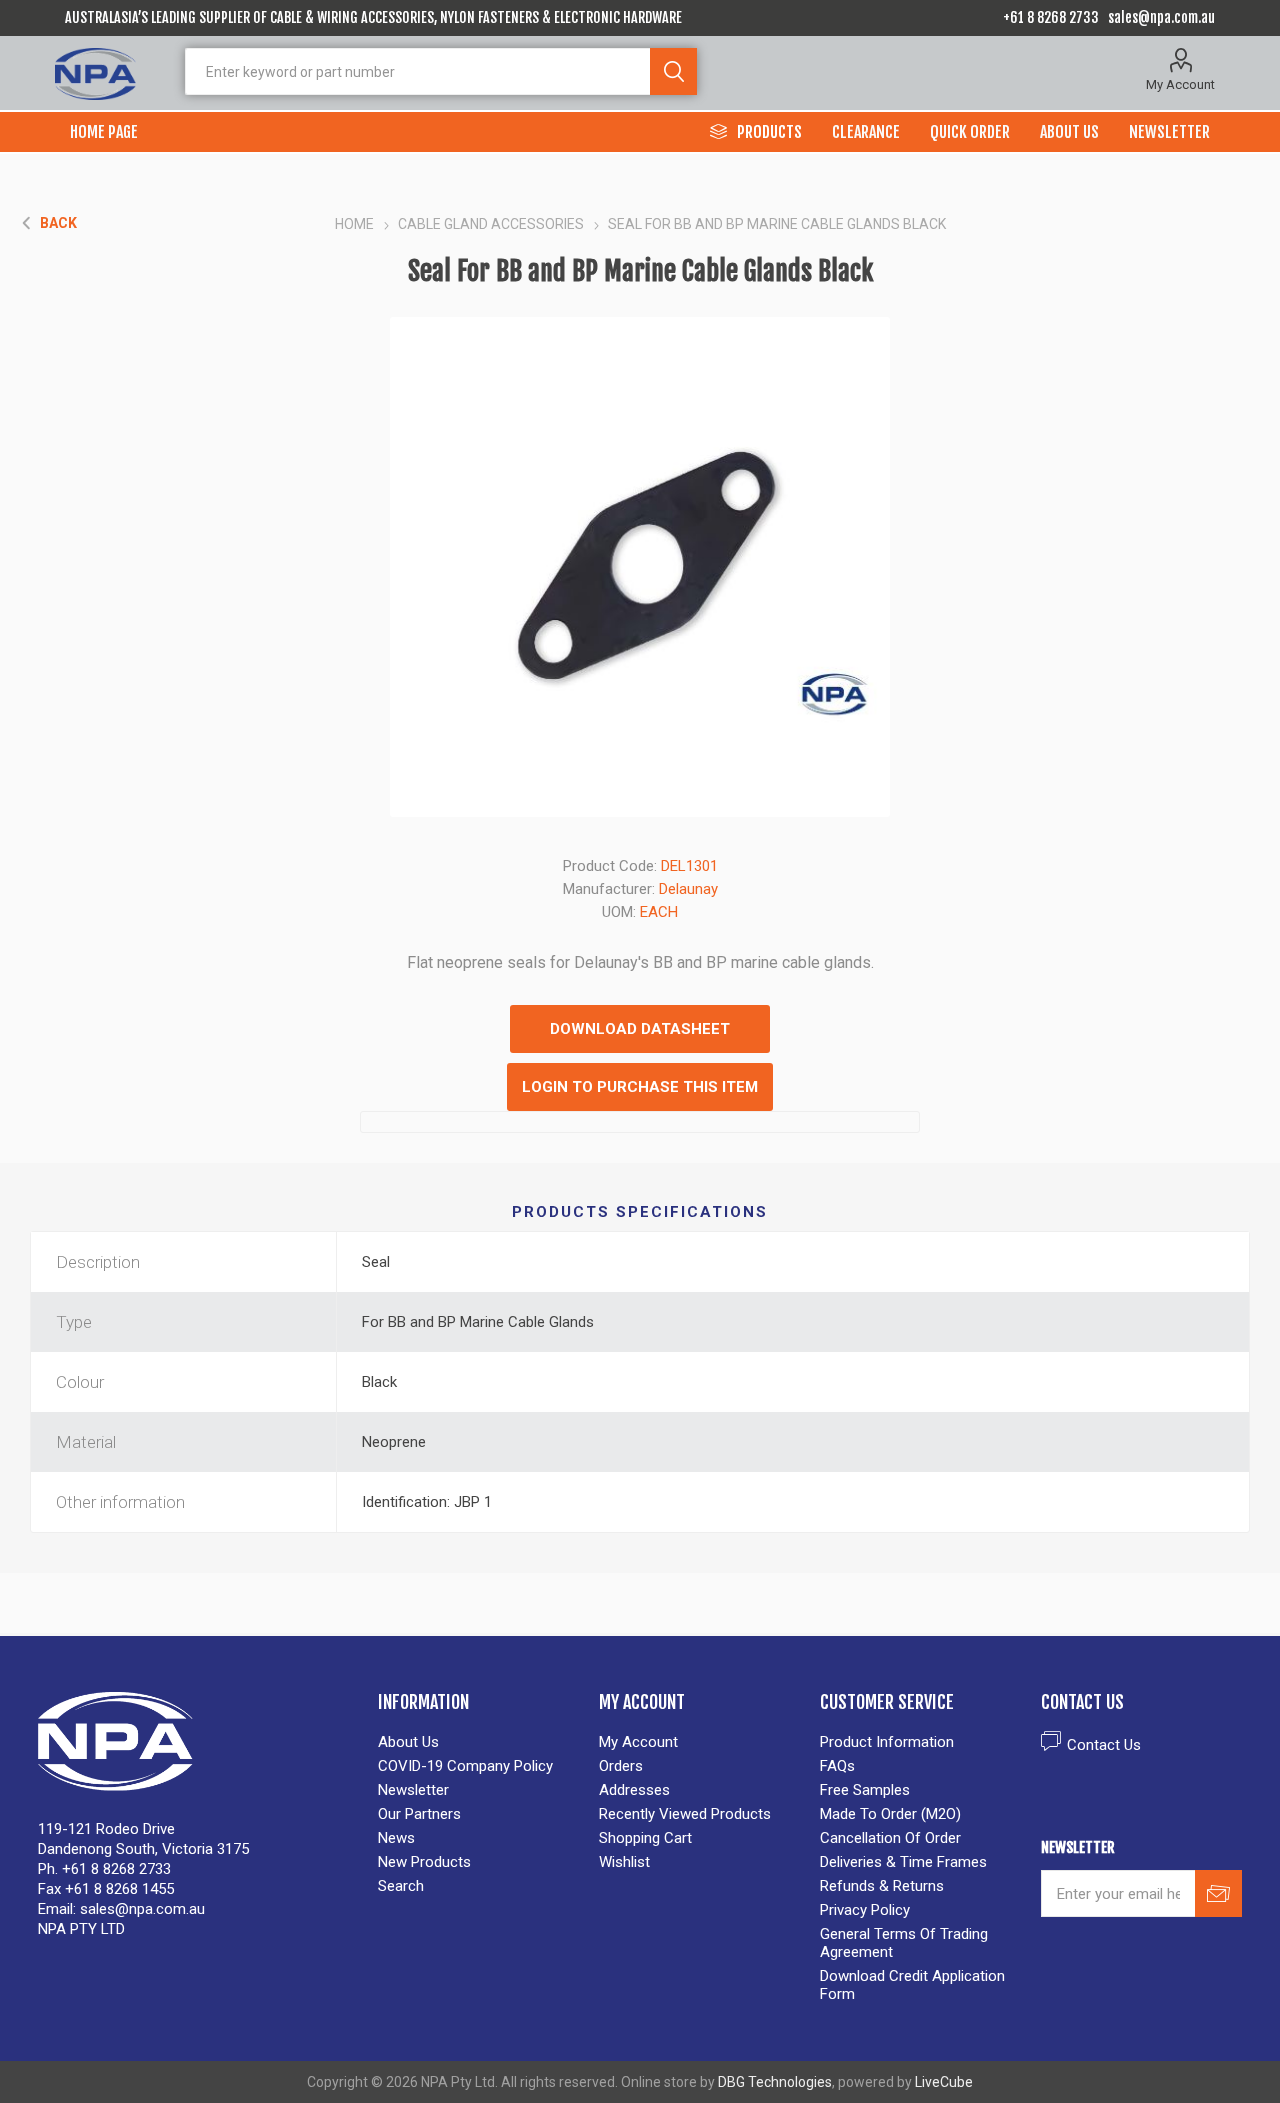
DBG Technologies (775, 2082)
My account (638, 1742)
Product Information (887, 1742)
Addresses (634, 1790)
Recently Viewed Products (685, 1814)
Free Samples (865, 1790)
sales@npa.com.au (1161, 17)
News (396, 1838)
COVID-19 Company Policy (465, 1766)
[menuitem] (478, 1742)
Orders (621, 1766)
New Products (424, 1862)
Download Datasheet (640, 1029)
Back (58, 223)
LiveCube (944, 2082)
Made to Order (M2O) (890, 1814)
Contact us (1104, 1745)
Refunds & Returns (882, 1886)
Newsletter (413, 1790)
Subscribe (1218, 1893)
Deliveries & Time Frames (903, 1862)
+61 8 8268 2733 (1051, 17)
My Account (1180, 84)
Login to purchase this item (640, 1087)
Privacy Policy (865, 1910)
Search (673, 71)
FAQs (837, 1766)
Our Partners (419, 1814)
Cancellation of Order (890, 1838)
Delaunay (688, 889)
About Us (408, 1742)
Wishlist (624, 1862)
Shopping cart (645, 1838)
